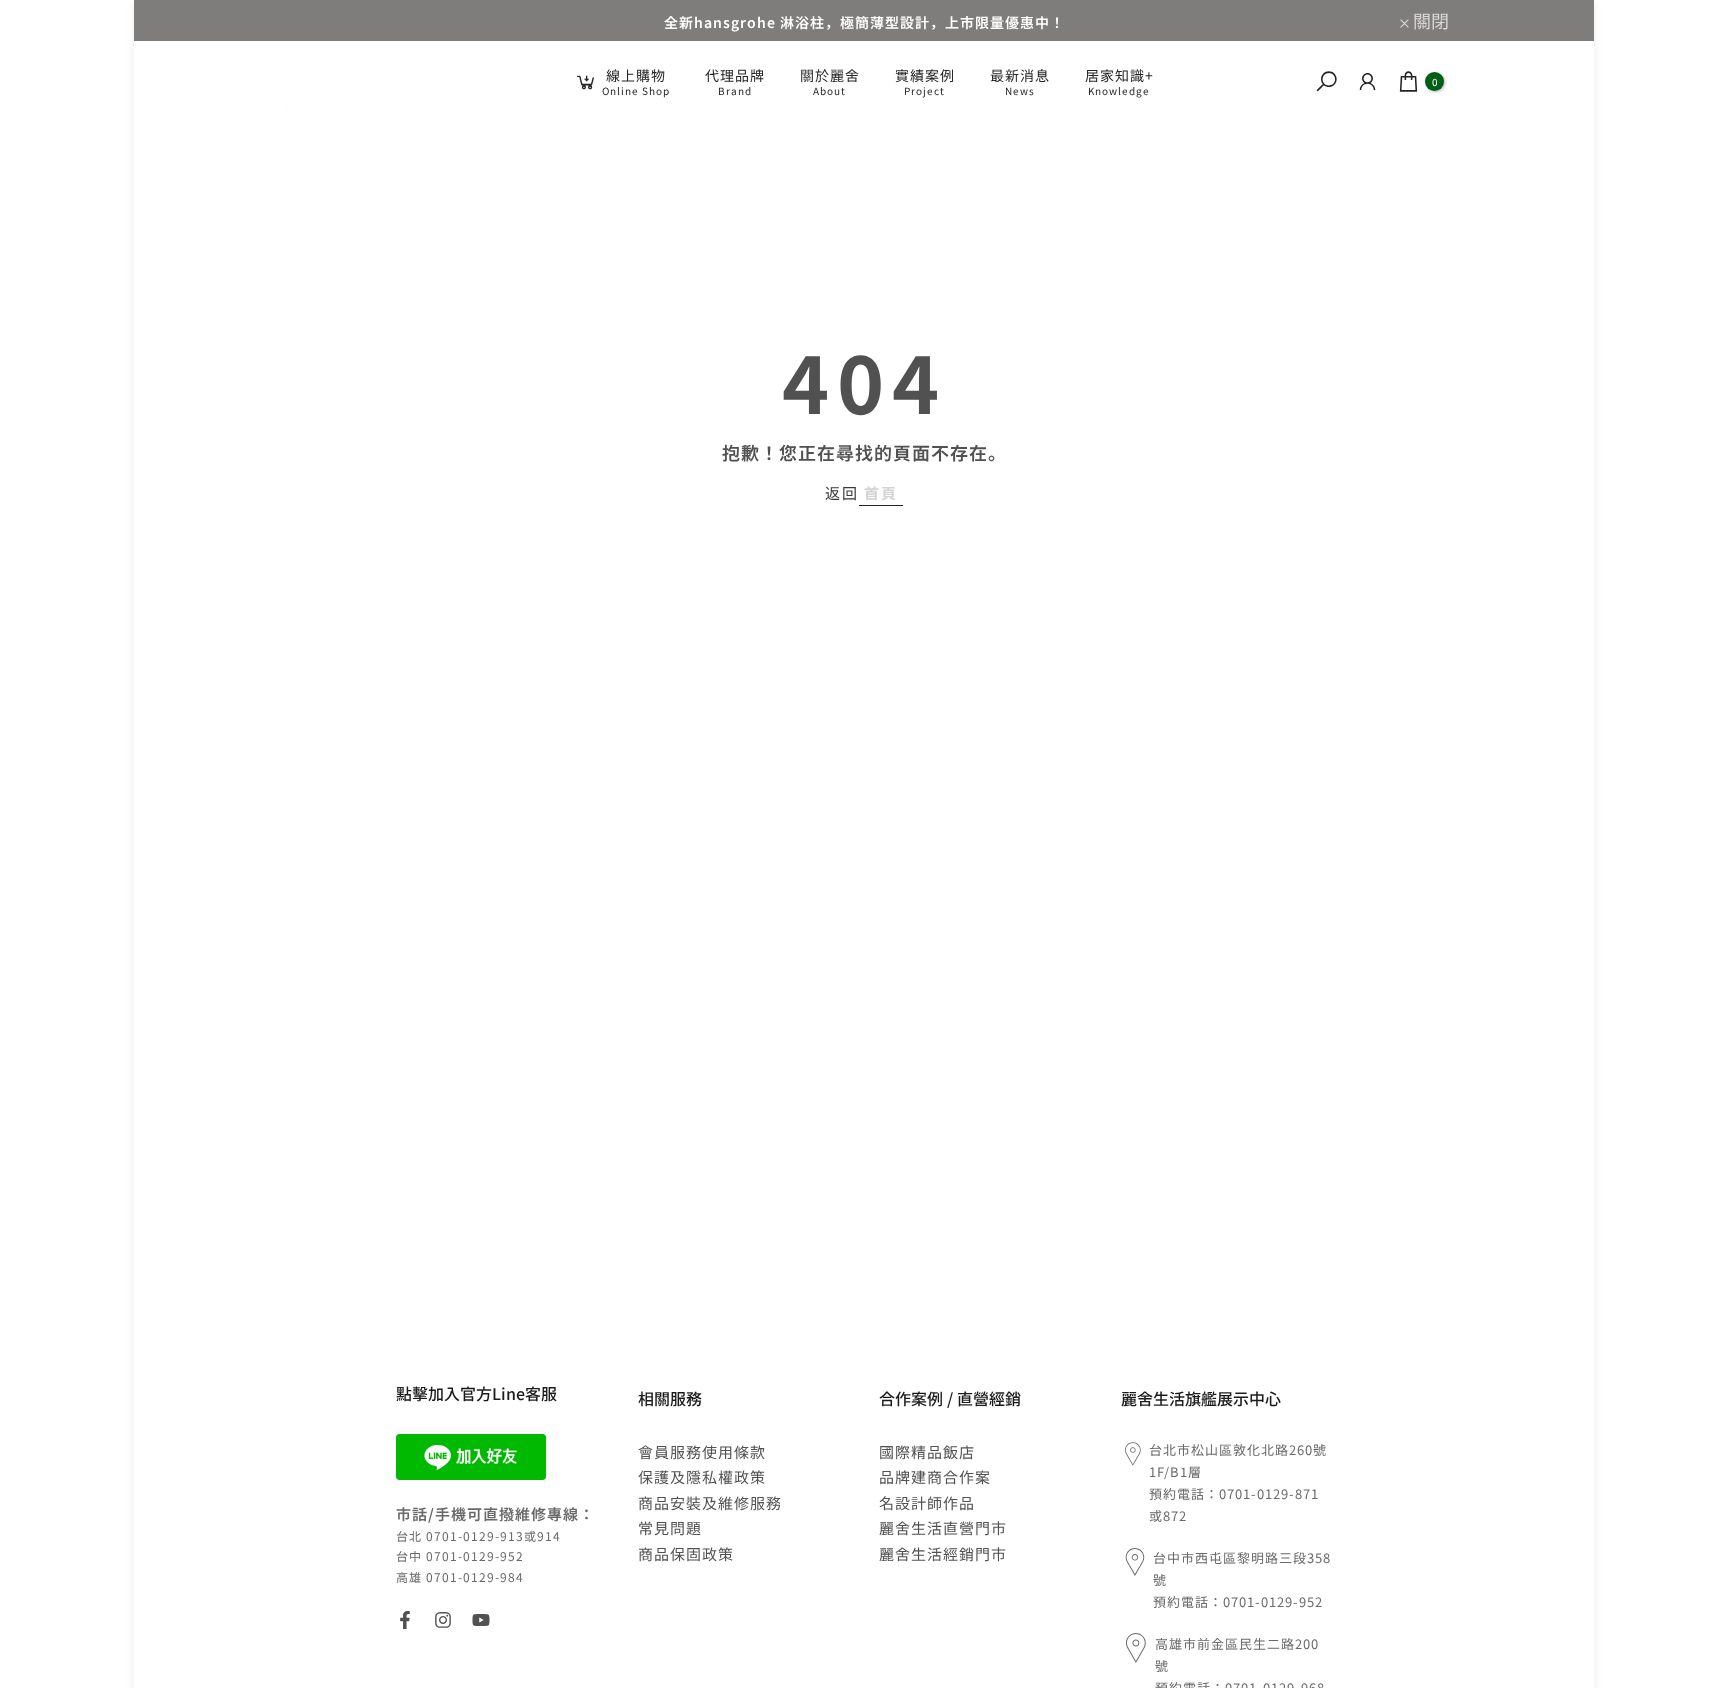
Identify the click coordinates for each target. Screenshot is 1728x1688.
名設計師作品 (927, 1502)
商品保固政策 (686, 1553)
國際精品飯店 (927, 1451)
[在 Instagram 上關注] (443, 1620)
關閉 (308, 20)
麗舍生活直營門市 (943, 1527)
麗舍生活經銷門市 (943, 1553)
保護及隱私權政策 (702, 1476)
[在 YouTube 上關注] (481, 1620)
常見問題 (670, 1527)
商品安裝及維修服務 (710, 1502)
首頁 (881, 492)
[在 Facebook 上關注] (405, 1620)
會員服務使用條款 (702, 1451)
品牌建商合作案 (935, 1476)
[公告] (864, 20)
